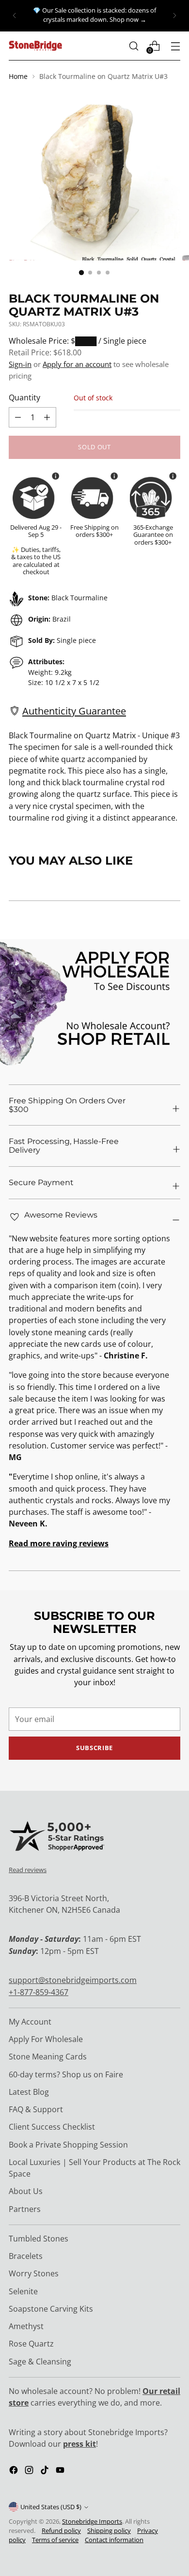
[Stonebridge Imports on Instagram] (30, 2471)
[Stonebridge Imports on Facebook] (15, 2471)
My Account (30, 2022)
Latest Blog (29, 2092)
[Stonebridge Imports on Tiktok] (46, 2471)
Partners (25, 2209)
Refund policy (61, 2531)
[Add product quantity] (18, 417)
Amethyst (26, 2326)
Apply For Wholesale (46, 2039)
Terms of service (55, 2540)
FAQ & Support (36, 2109)
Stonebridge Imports (92, 2522)
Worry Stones (34, 2273)
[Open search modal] (134, 46)
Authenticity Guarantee (74, 711)
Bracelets (26, 2256)
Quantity (24, 397)
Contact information (114, 2540)
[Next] (174, 16)
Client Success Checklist (52, 2127)
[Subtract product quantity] (47, 417)
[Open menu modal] (175, 46)
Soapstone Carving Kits (51, 2309)
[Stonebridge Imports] (35, 46)
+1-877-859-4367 (39, 1992)
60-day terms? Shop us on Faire (66, 2074)
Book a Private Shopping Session (68, 2145)
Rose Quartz (31, 2344)
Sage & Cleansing (40, 2362)
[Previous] (15, 16)
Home (18, 76)
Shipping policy (109, 2531)
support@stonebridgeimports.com (73, 1980)
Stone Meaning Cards (48, 2057)
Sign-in (20, 364)
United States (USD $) (51, 2507)
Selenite (23, 2291)
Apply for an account (77, 364)
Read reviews (28, 1870)
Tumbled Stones (39, 2239)
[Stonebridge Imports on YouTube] (61, 2471)
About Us (26, 2191)
